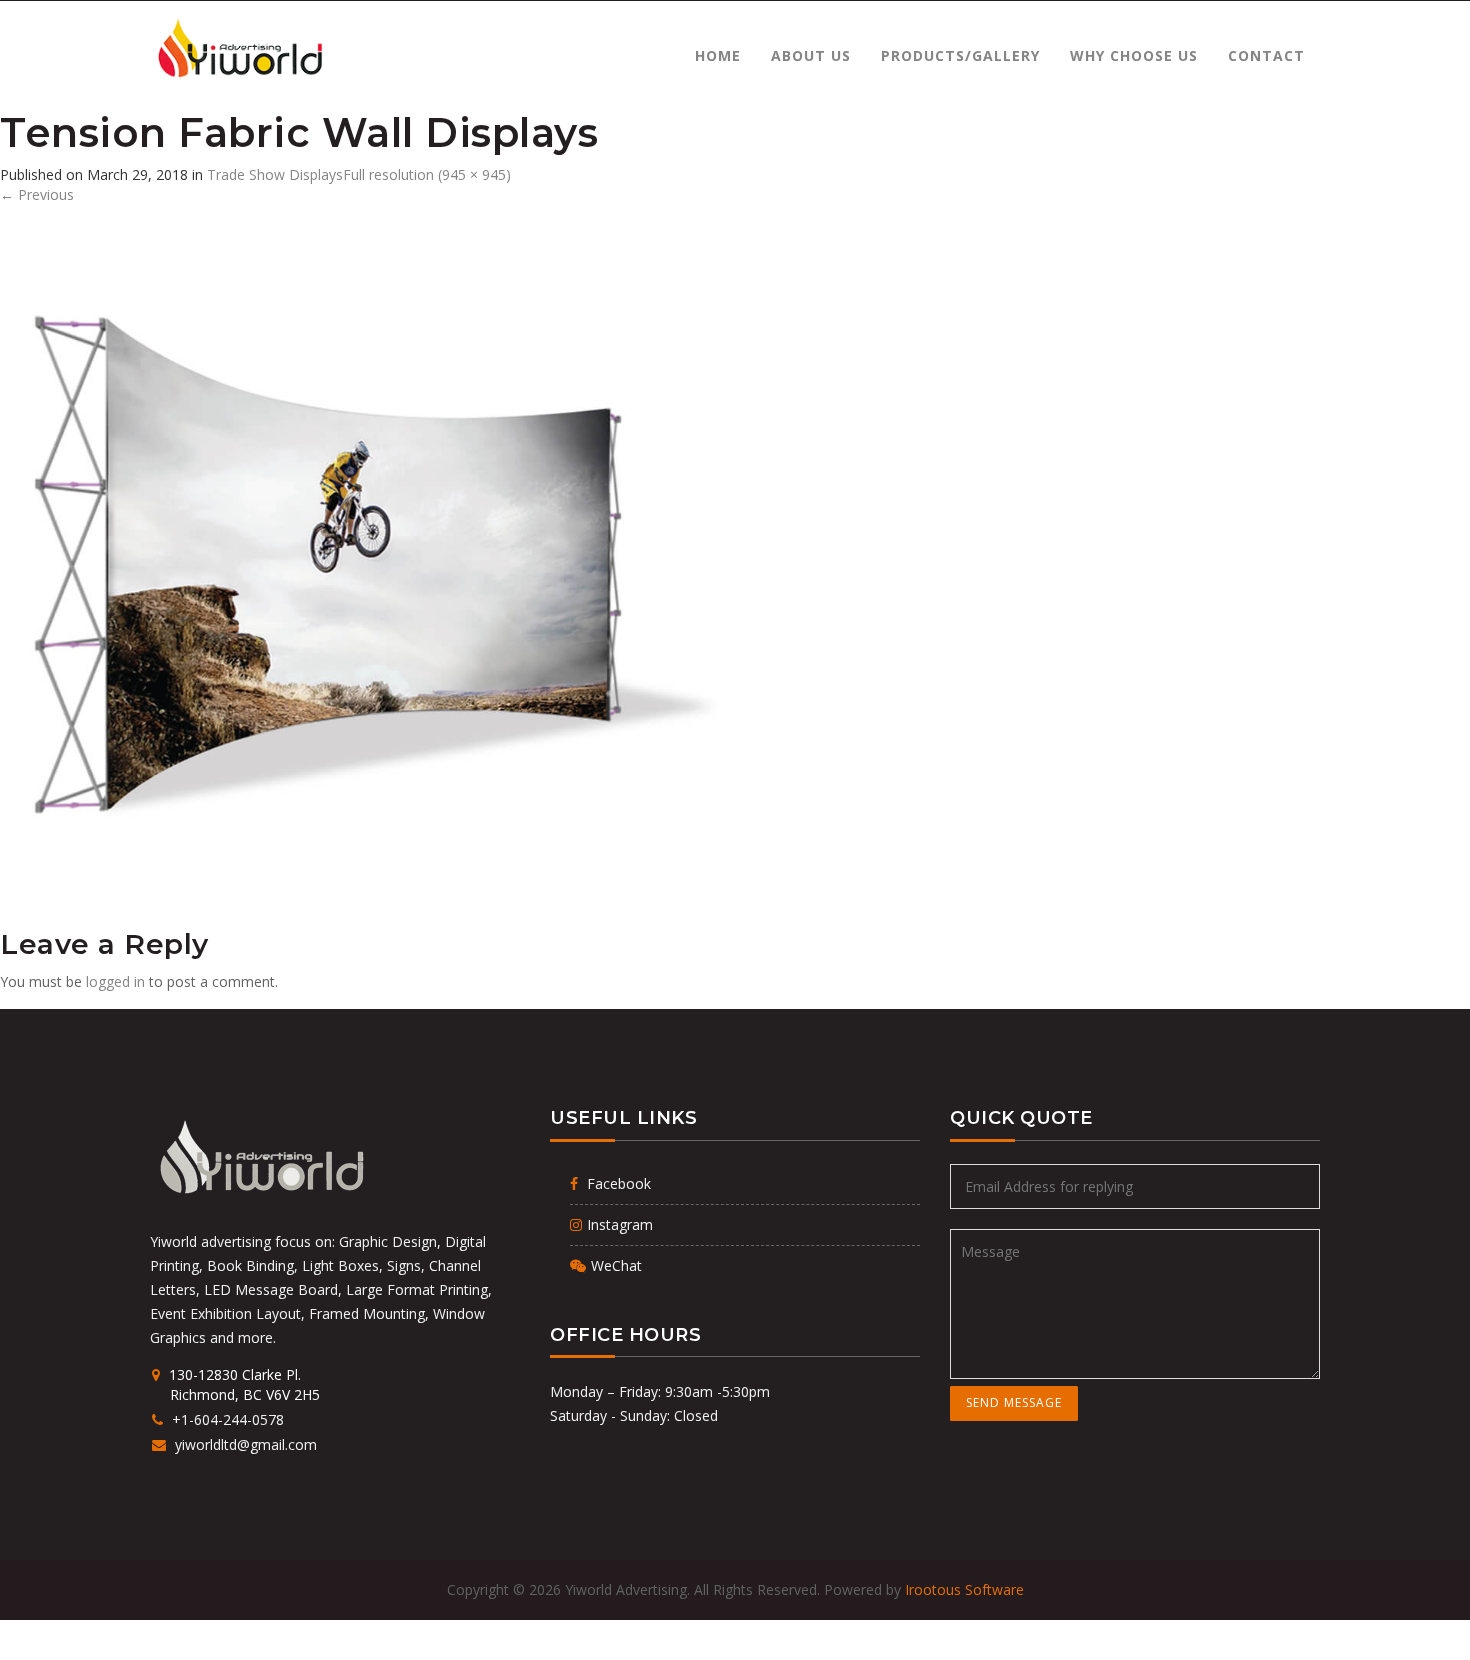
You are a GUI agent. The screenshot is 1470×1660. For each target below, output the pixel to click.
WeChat (616, 1265)
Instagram (620, 1224)
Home (718, 55)
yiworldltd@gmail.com (244, 1444)
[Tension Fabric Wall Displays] (362, 565)
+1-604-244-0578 (227, 1419)
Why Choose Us (1134, 55)
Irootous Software (964, 1589)
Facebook (617, 1183)
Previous (37, 194)
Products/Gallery (960, 55)
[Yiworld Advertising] (239, 48)
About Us (811, 55)
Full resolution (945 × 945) (427, 174)
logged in (115, 981)
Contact (1266, 55)
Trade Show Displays (275, 174)
